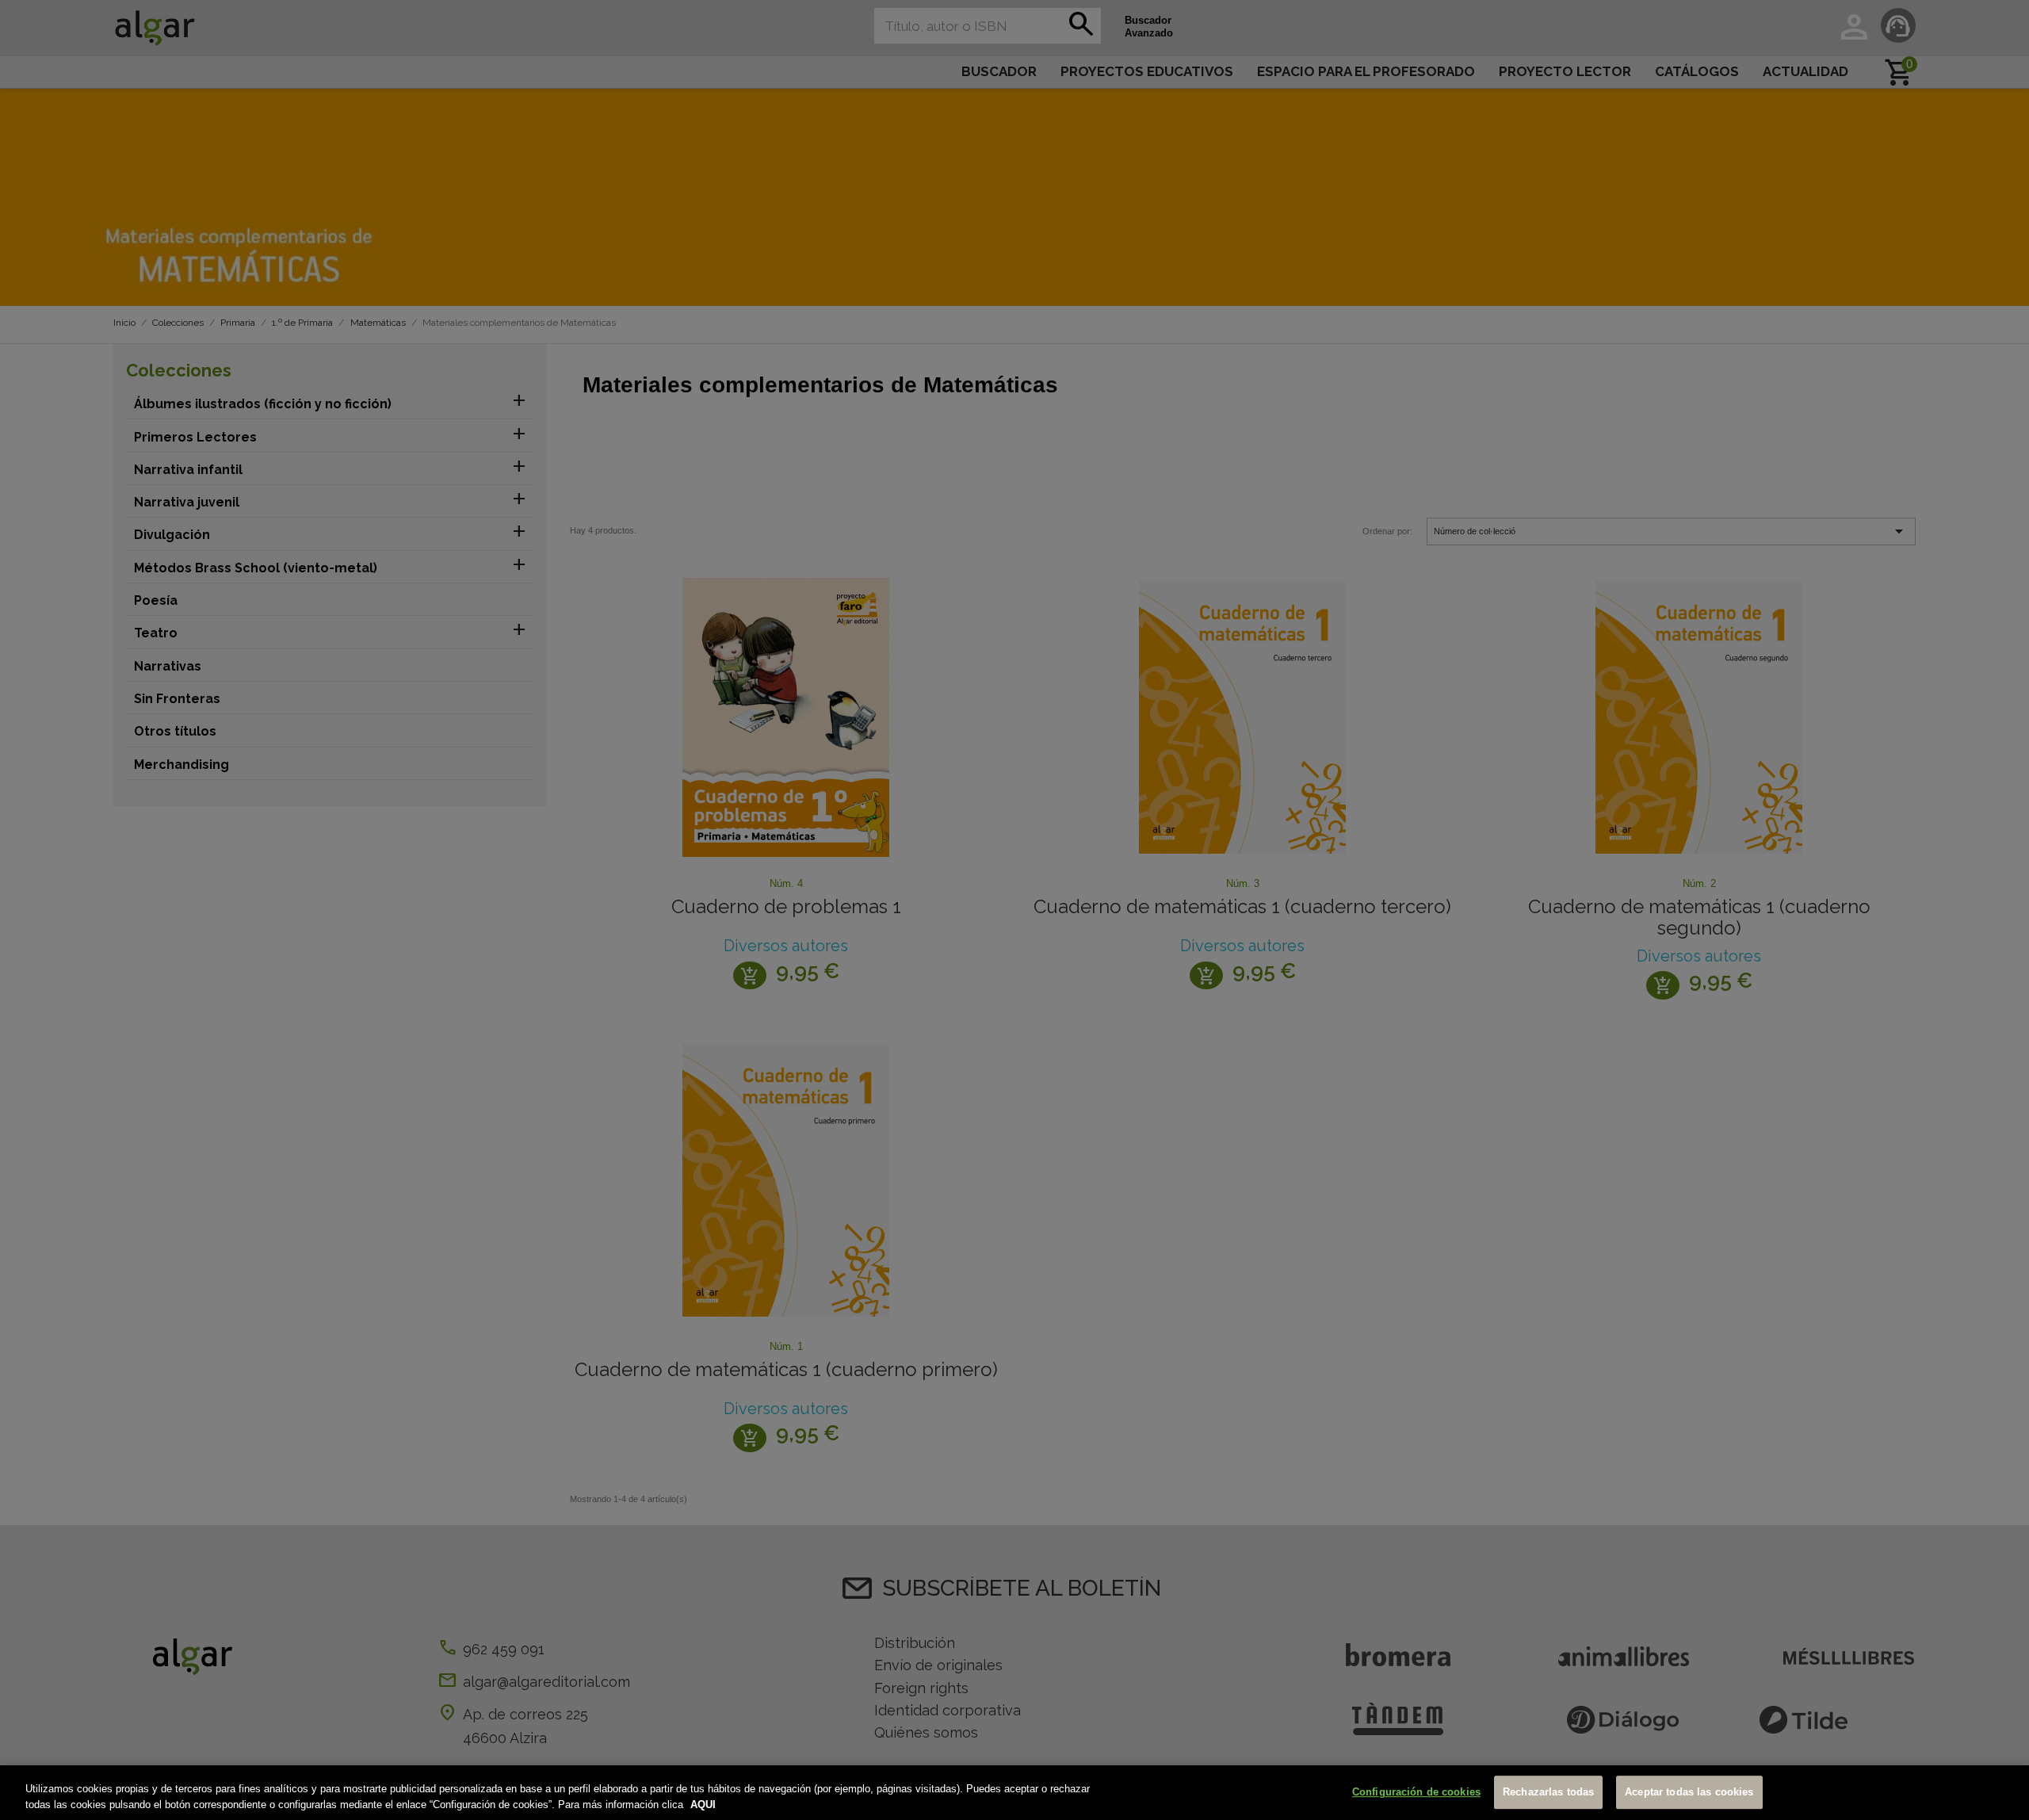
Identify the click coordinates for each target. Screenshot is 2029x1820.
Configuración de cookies (1416, 1793)
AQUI (703, 1804)
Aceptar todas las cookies (1689, 1793)
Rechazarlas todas (1548, 1793)
